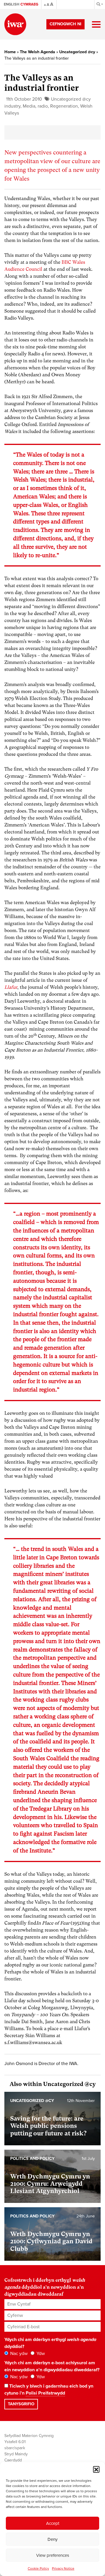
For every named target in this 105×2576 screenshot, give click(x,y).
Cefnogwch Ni (65, 24)
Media (29, 106)
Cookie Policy (38, 2568)
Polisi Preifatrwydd (45, 2393)
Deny (52, 2539)
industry (12, 106)
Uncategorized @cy (77, 52)
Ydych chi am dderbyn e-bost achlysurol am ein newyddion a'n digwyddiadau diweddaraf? (52, 2366)
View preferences (53, 2555)
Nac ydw (18, 2354)
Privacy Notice (63, 2568)
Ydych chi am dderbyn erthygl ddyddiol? (50, 2343)
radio (43, 106)
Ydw (40, 2354)
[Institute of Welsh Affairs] (15, 24)
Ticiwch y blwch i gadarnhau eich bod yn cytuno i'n (49, 2390)
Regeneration (64, 106)
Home (10, 52)
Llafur (11, 987)
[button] (96, 2469)
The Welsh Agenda (37, 52)
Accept (53, 2523)
